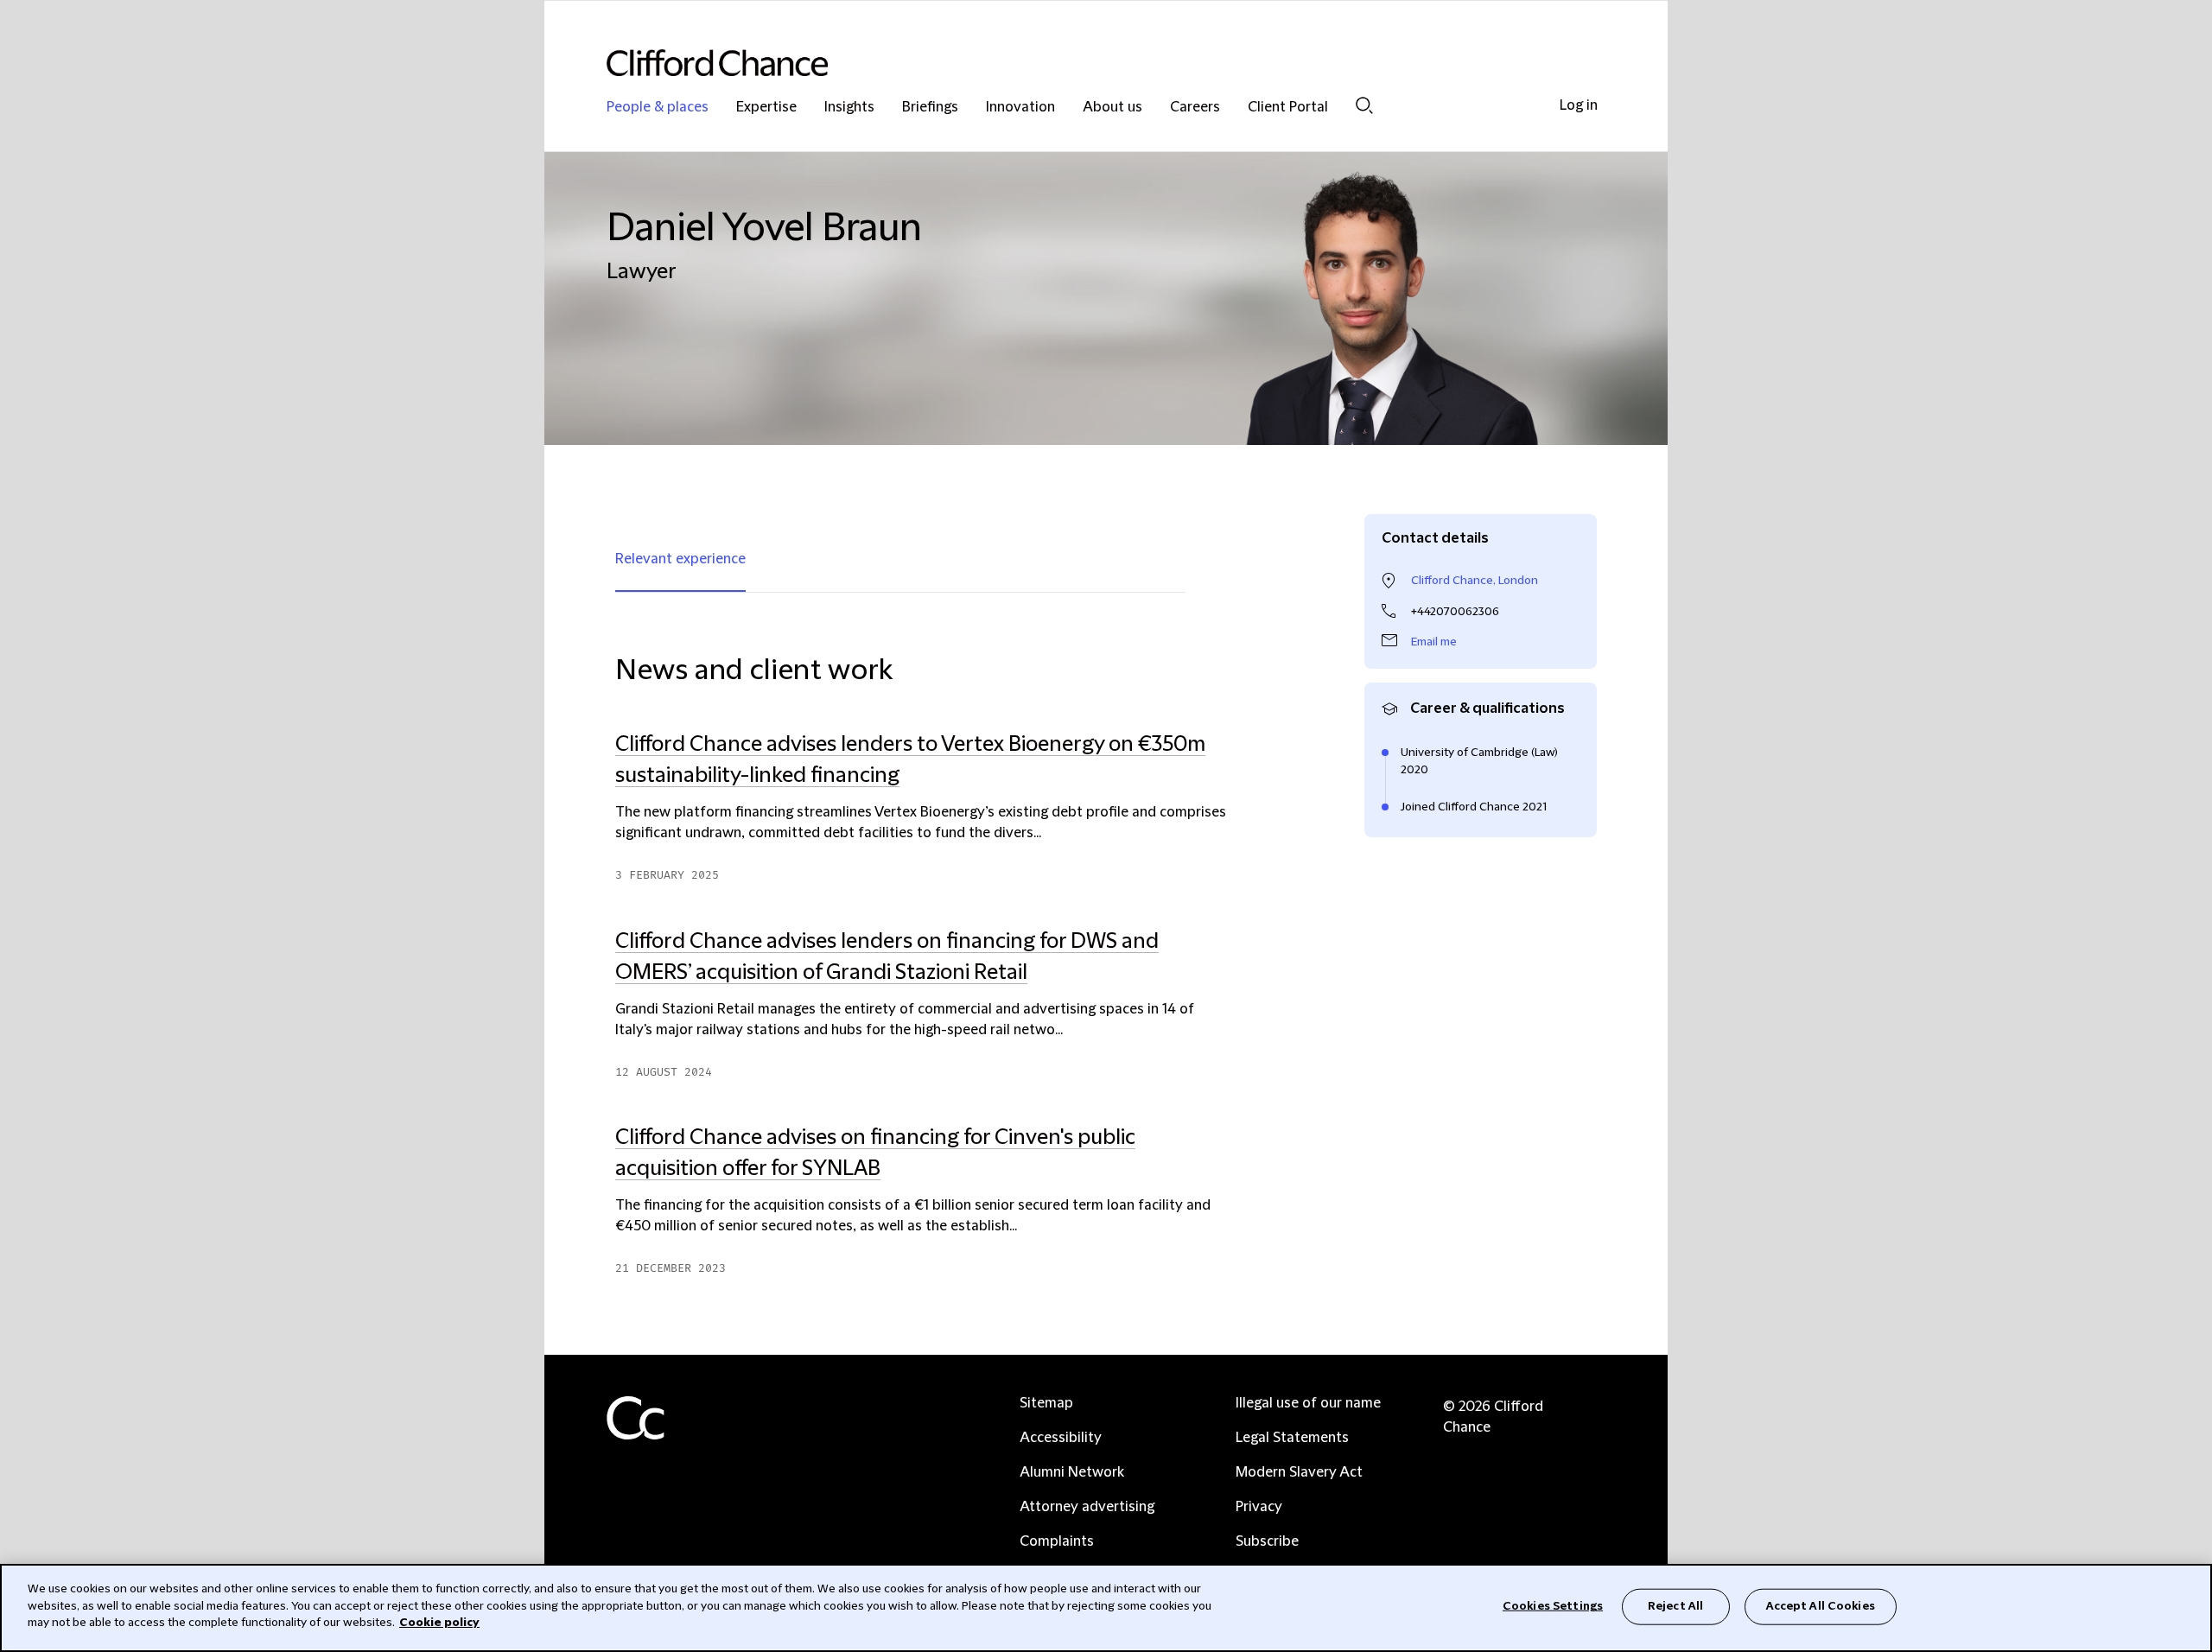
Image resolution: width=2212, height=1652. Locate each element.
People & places (658, 108)
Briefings (930, 108)
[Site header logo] (1071, 63)
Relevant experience (680, 559)
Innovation (1020, 108)
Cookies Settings (1553, 1606)
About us (1112, 108)
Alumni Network (1072, 1472)
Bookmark (1242, 1286)
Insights (849, 108)
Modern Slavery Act (1299, 1472)
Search (1364, 105)
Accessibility (1061, 1438)
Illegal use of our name (1308, 1403)
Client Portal (1288, 108)
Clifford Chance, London (1475, 581)
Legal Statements (1292, 1438)
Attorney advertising (1087, 1507)
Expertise (766, 108)
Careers (1195, 108)
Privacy (1259, 1507)
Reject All (1675, 1606)
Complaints (1057, 1541)
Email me (1434, 642)
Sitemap (1046, 1403)
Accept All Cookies (1821, 1606)
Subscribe (1267, 1541)
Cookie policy (439, 1623)
